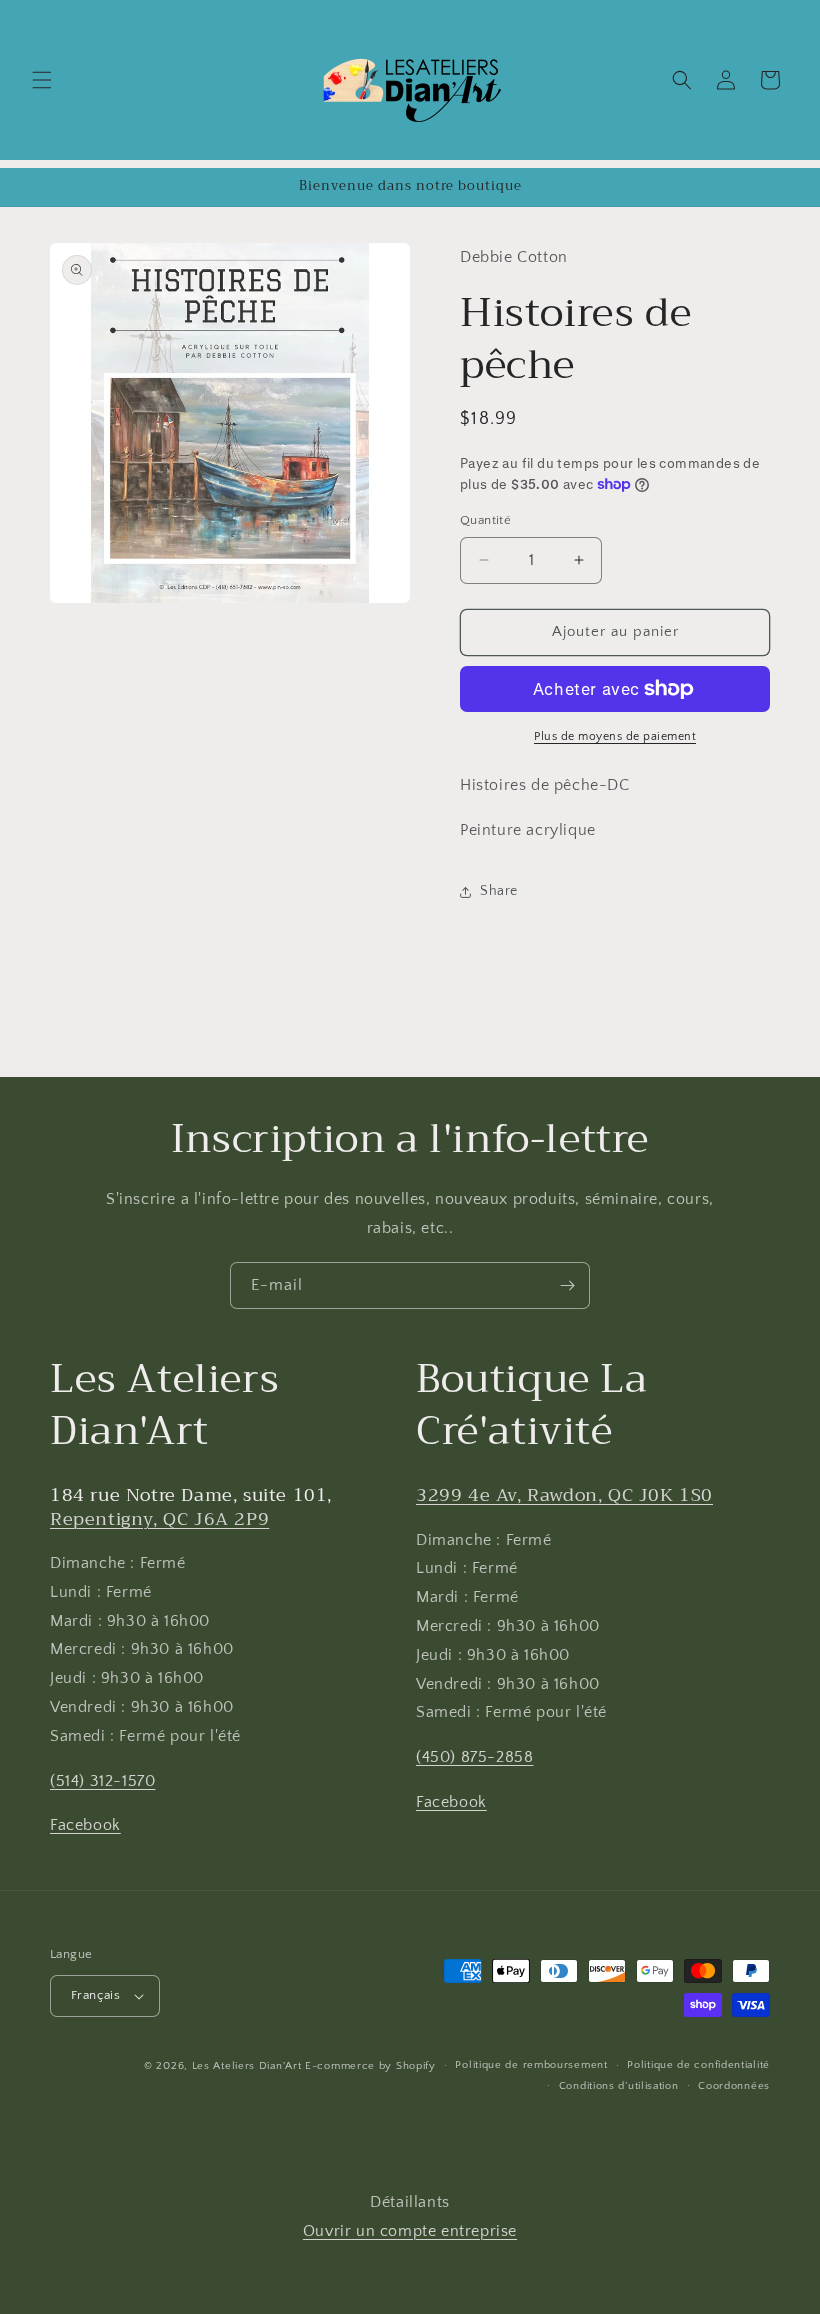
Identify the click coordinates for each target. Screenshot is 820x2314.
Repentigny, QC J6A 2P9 (159, 1519)
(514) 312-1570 (102, 1781)
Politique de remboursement (531, 2065)
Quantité (485, 520)
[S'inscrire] (567, 1285)
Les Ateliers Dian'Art (247, 2066)
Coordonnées (734, 2086)
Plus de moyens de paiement (615, 736)
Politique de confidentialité (698, 2065)
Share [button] (499, 891)
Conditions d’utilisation (619, 2086)
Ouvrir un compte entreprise (410, 2231)
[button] (42, 80)
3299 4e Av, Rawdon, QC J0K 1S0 (564, 1495)
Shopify (416, 2066)
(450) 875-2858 (474, 1757)
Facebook (85, 1825)
